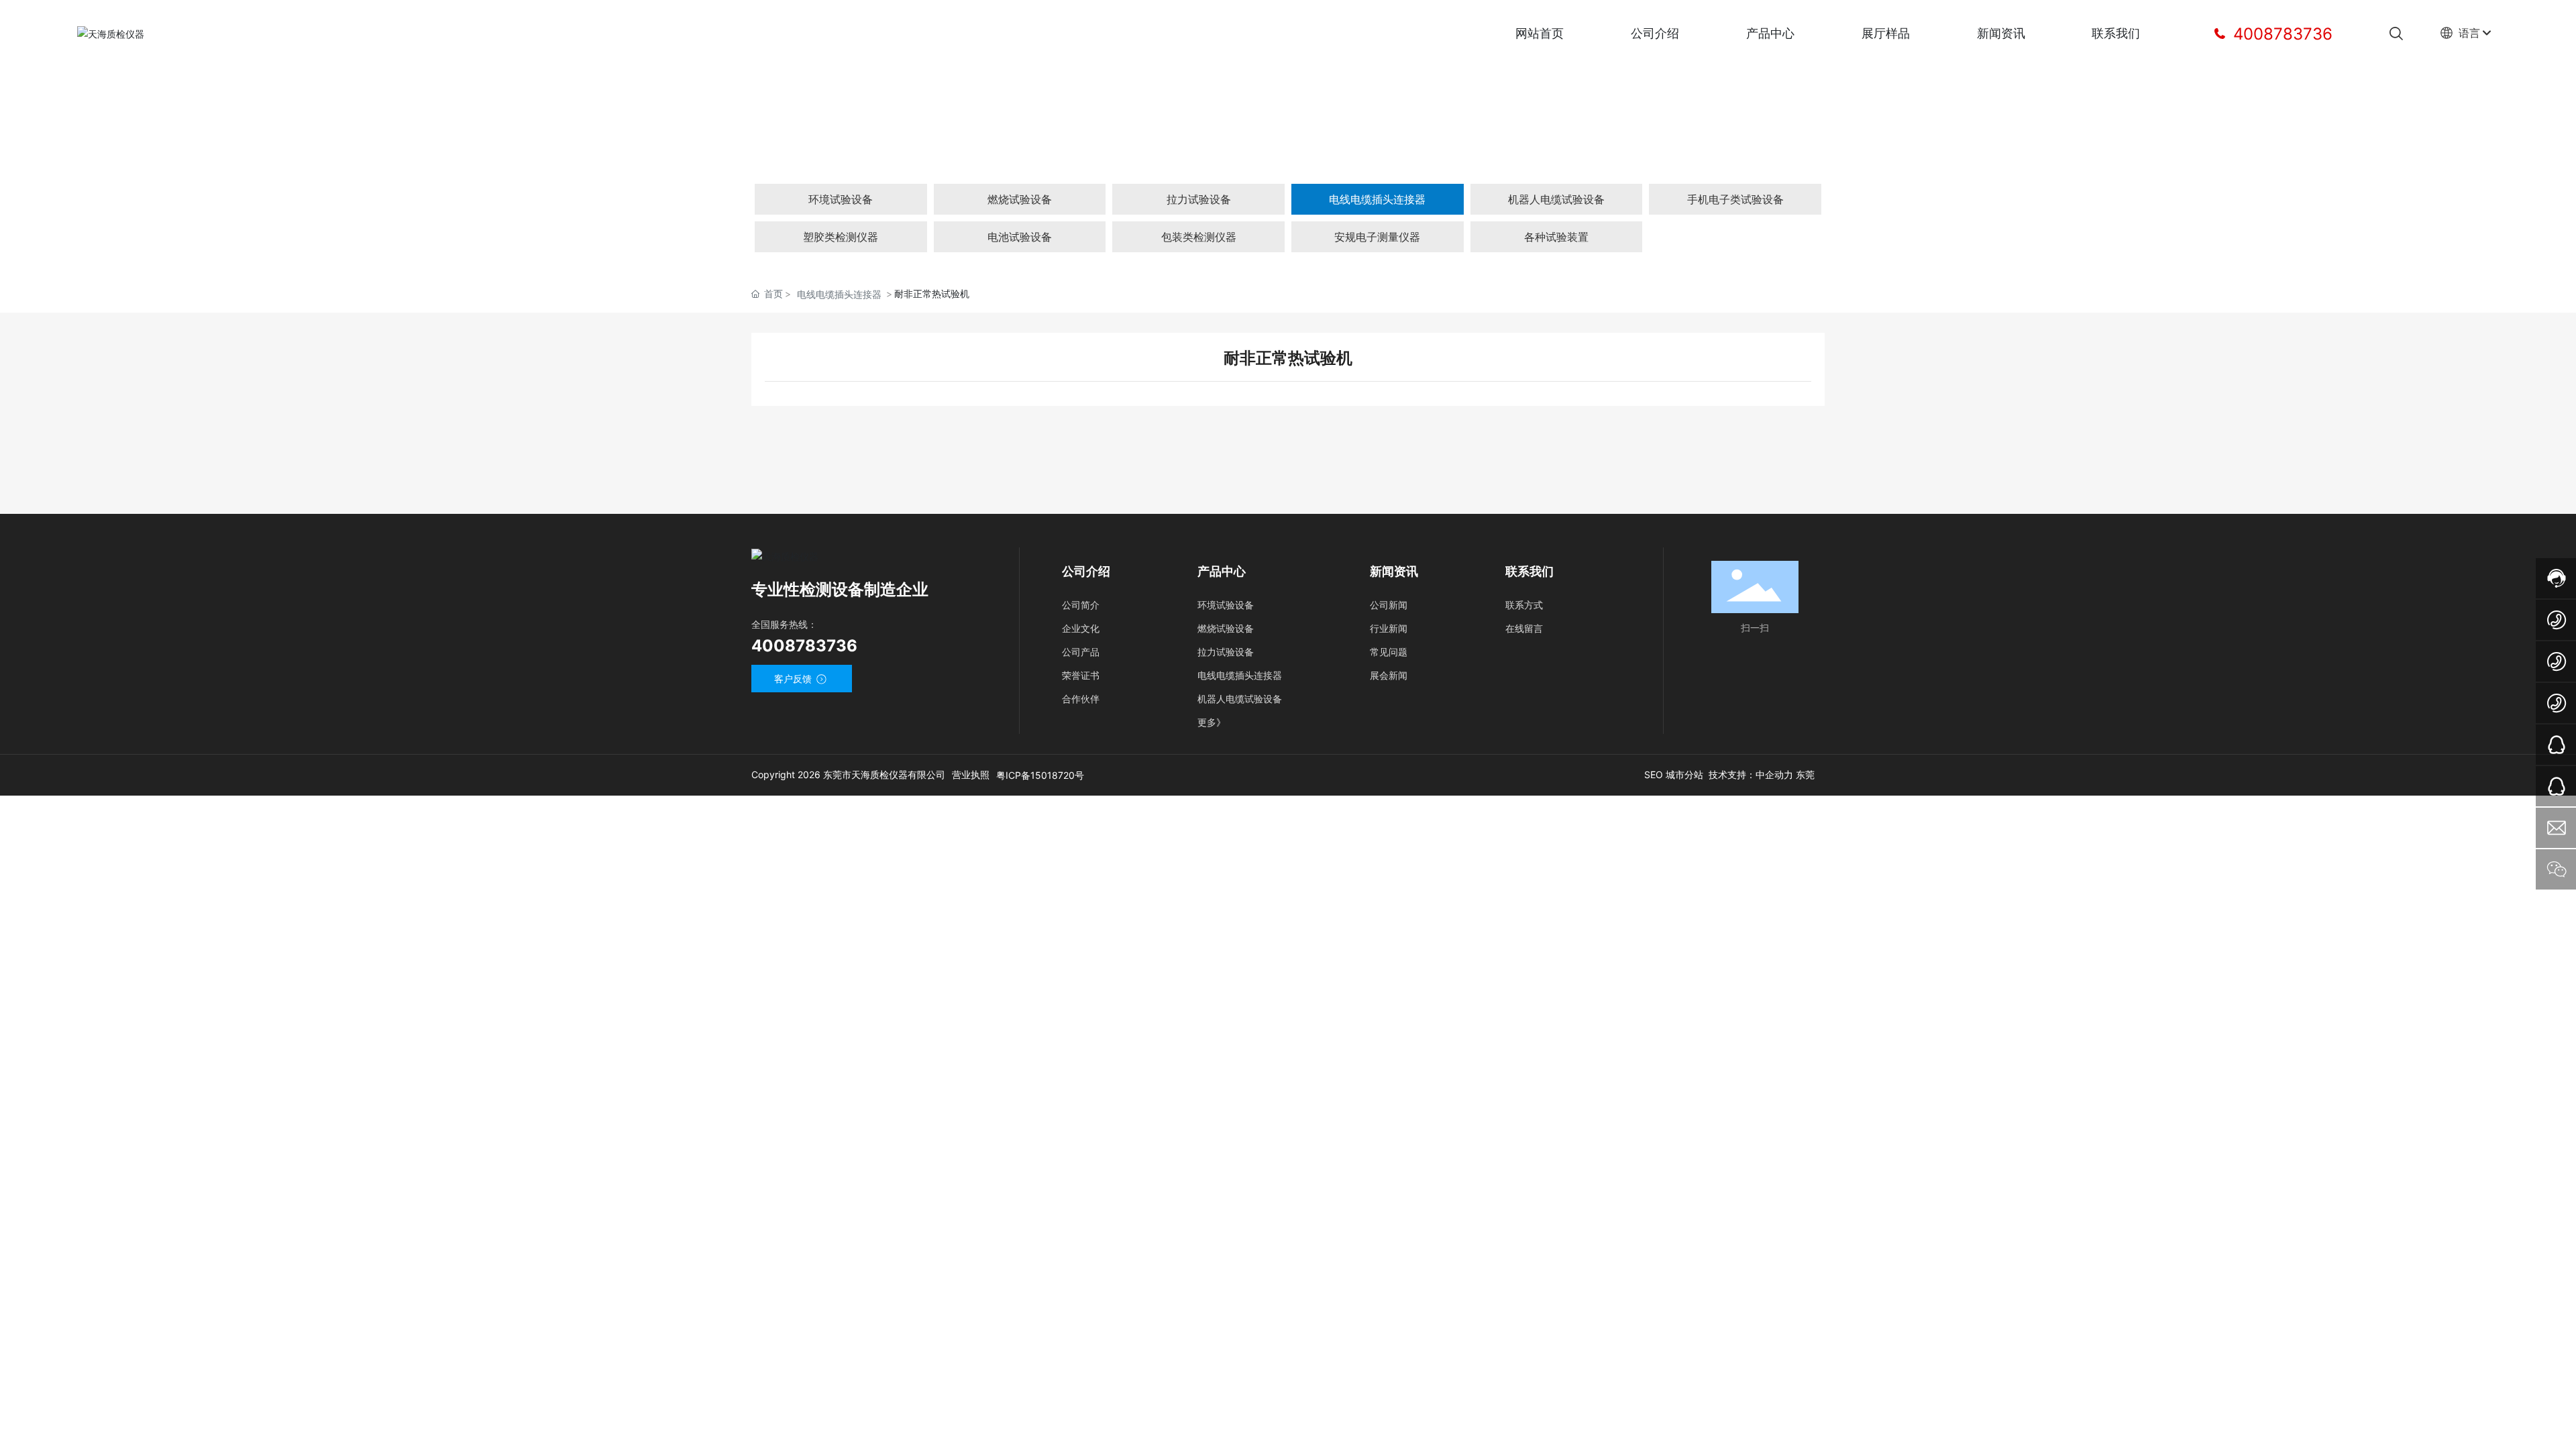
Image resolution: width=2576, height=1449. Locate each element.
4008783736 (2280, 34)
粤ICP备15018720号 (1040, 775)
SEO (1655, 774)
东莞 (1805, 774)
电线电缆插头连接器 (839, 294)
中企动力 (1774, 774)
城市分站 (1684, 774)
